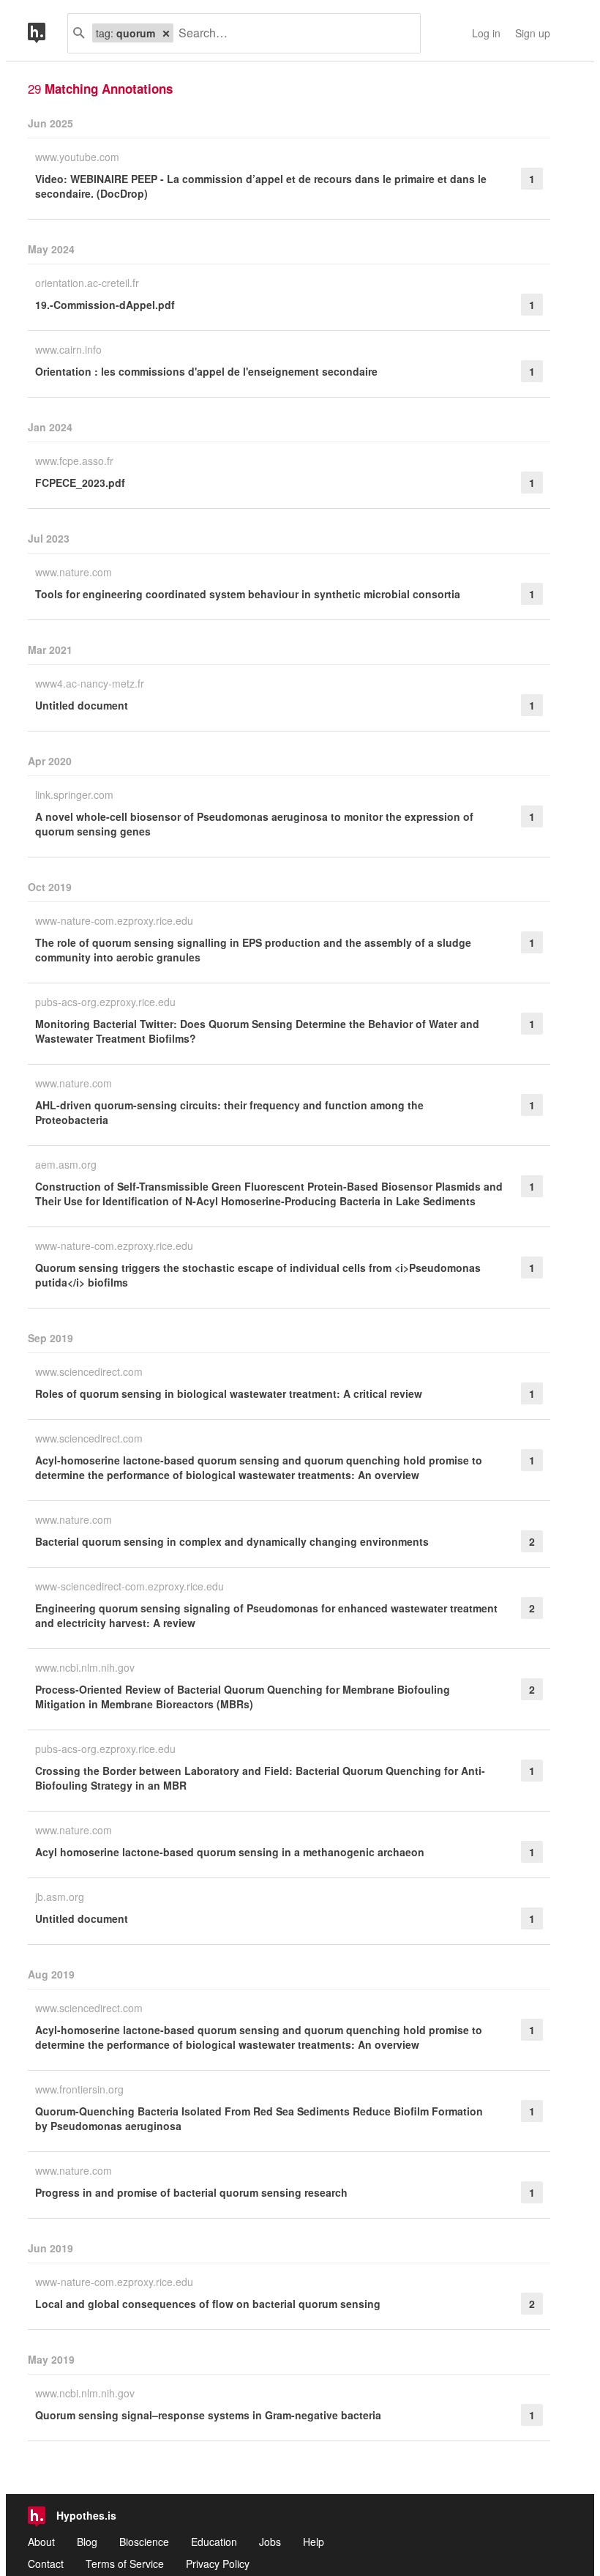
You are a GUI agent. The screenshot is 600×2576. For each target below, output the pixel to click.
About (41, 2542)
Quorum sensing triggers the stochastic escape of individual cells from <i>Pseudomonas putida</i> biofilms (258, 1275)
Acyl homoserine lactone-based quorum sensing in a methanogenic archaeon (230, 1852)
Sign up (533, 33)
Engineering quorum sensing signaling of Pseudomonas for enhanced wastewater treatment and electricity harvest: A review (266, 1615)
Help (314, 2542)
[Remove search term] (166, 33)
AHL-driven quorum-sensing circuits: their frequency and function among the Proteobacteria (229, 1112)
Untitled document (82, 705)
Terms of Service (125, 2564)
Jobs (270, 2542)
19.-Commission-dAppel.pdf (105, 305)
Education (214, 2542)
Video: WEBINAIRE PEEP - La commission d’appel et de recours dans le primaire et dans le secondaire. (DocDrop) (261, 186)
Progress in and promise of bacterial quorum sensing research (191, 2192)
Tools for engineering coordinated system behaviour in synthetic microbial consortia (248, 594)
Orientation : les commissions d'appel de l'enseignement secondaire (206, 371)
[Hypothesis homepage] (48, 33)
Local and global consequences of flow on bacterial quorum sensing (208, 2304)
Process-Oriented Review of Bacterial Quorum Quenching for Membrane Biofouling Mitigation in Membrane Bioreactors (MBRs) (243, 1697)
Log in (486, 33)
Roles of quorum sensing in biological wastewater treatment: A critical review (229, 1393)
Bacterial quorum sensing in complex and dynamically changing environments (232, 1541)
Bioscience (144, 2542)
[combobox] (291, 33)
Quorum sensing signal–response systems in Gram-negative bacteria (208, 2415)
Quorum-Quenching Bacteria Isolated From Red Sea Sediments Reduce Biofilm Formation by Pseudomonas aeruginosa (259, 2118)
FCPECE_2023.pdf (80, 483)
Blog (87, 2542)
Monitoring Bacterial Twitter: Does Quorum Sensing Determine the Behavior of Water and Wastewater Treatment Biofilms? (257, 1031)
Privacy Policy (218, 2564)
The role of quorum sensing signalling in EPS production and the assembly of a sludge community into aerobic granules (253, 950)
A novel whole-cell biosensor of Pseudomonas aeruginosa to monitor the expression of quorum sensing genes (254, 824)
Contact (46, 2564)
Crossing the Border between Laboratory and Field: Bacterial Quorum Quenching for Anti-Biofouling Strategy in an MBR (260, 1778)
